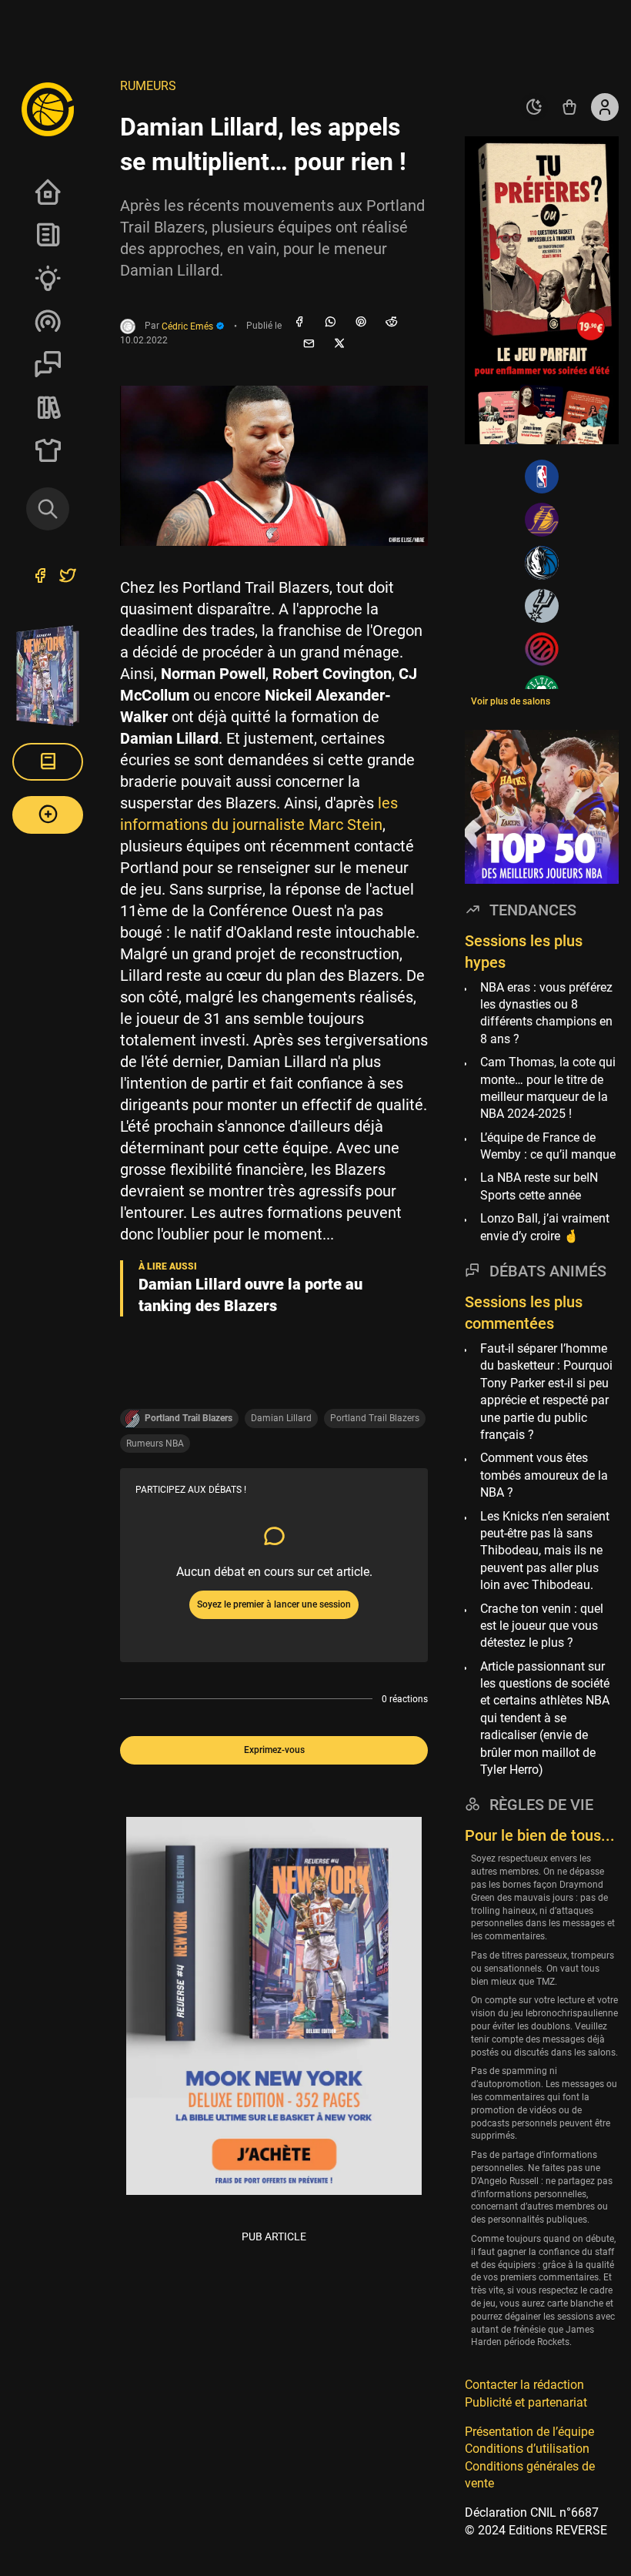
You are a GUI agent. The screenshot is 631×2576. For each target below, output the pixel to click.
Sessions (48, 364)
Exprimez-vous (274, 1750)
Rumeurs (148, 86)
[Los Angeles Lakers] (542, 520)
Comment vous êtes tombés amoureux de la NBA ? (544, 1475)
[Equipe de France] (542, 649)
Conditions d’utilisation (527, 2449)
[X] (339, 344)
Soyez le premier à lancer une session (274, 1604)
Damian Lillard (281, 1418)
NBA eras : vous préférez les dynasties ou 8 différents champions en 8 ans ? (546, 1013)
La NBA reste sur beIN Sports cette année (539, 1186)
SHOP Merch (48, 450)
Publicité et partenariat (526, 2402)
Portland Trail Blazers (375, 1418)
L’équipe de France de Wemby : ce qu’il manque (548, 1146)
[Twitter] (68, 577)
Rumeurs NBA (155, 1444)
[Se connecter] (605, 107)
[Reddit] (392, 323)
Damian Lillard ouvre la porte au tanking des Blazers (250, 1295)
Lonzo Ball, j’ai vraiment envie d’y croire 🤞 (545, 1227)
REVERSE (48, 407)
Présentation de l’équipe (529, 2432)
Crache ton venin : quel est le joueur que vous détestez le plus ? (542, 1626)
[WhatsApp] (330, 323)
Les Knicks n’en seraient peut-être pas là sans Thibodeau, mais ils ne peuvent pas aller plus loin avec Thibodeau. (545, 1551)
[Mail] (309, 344)
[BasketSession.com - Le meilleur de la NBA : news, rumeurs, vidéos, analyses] (48, 109)
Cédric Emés (189, 326)
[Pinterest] (361, 323)
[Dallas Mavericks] (542, 563)
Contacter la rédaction (524, 2385)
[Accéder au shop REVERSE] (569, 107)
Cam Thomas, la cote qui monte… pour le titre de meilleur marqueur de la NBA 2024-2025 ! (548, 1088)
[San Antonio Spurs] (542, 606)
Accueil (48, 192)
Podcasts (48, 321)
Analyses (48, 278)
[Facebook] (299, 323)
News (48, 235)
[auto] (534, 107)
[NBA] (542, 477)
